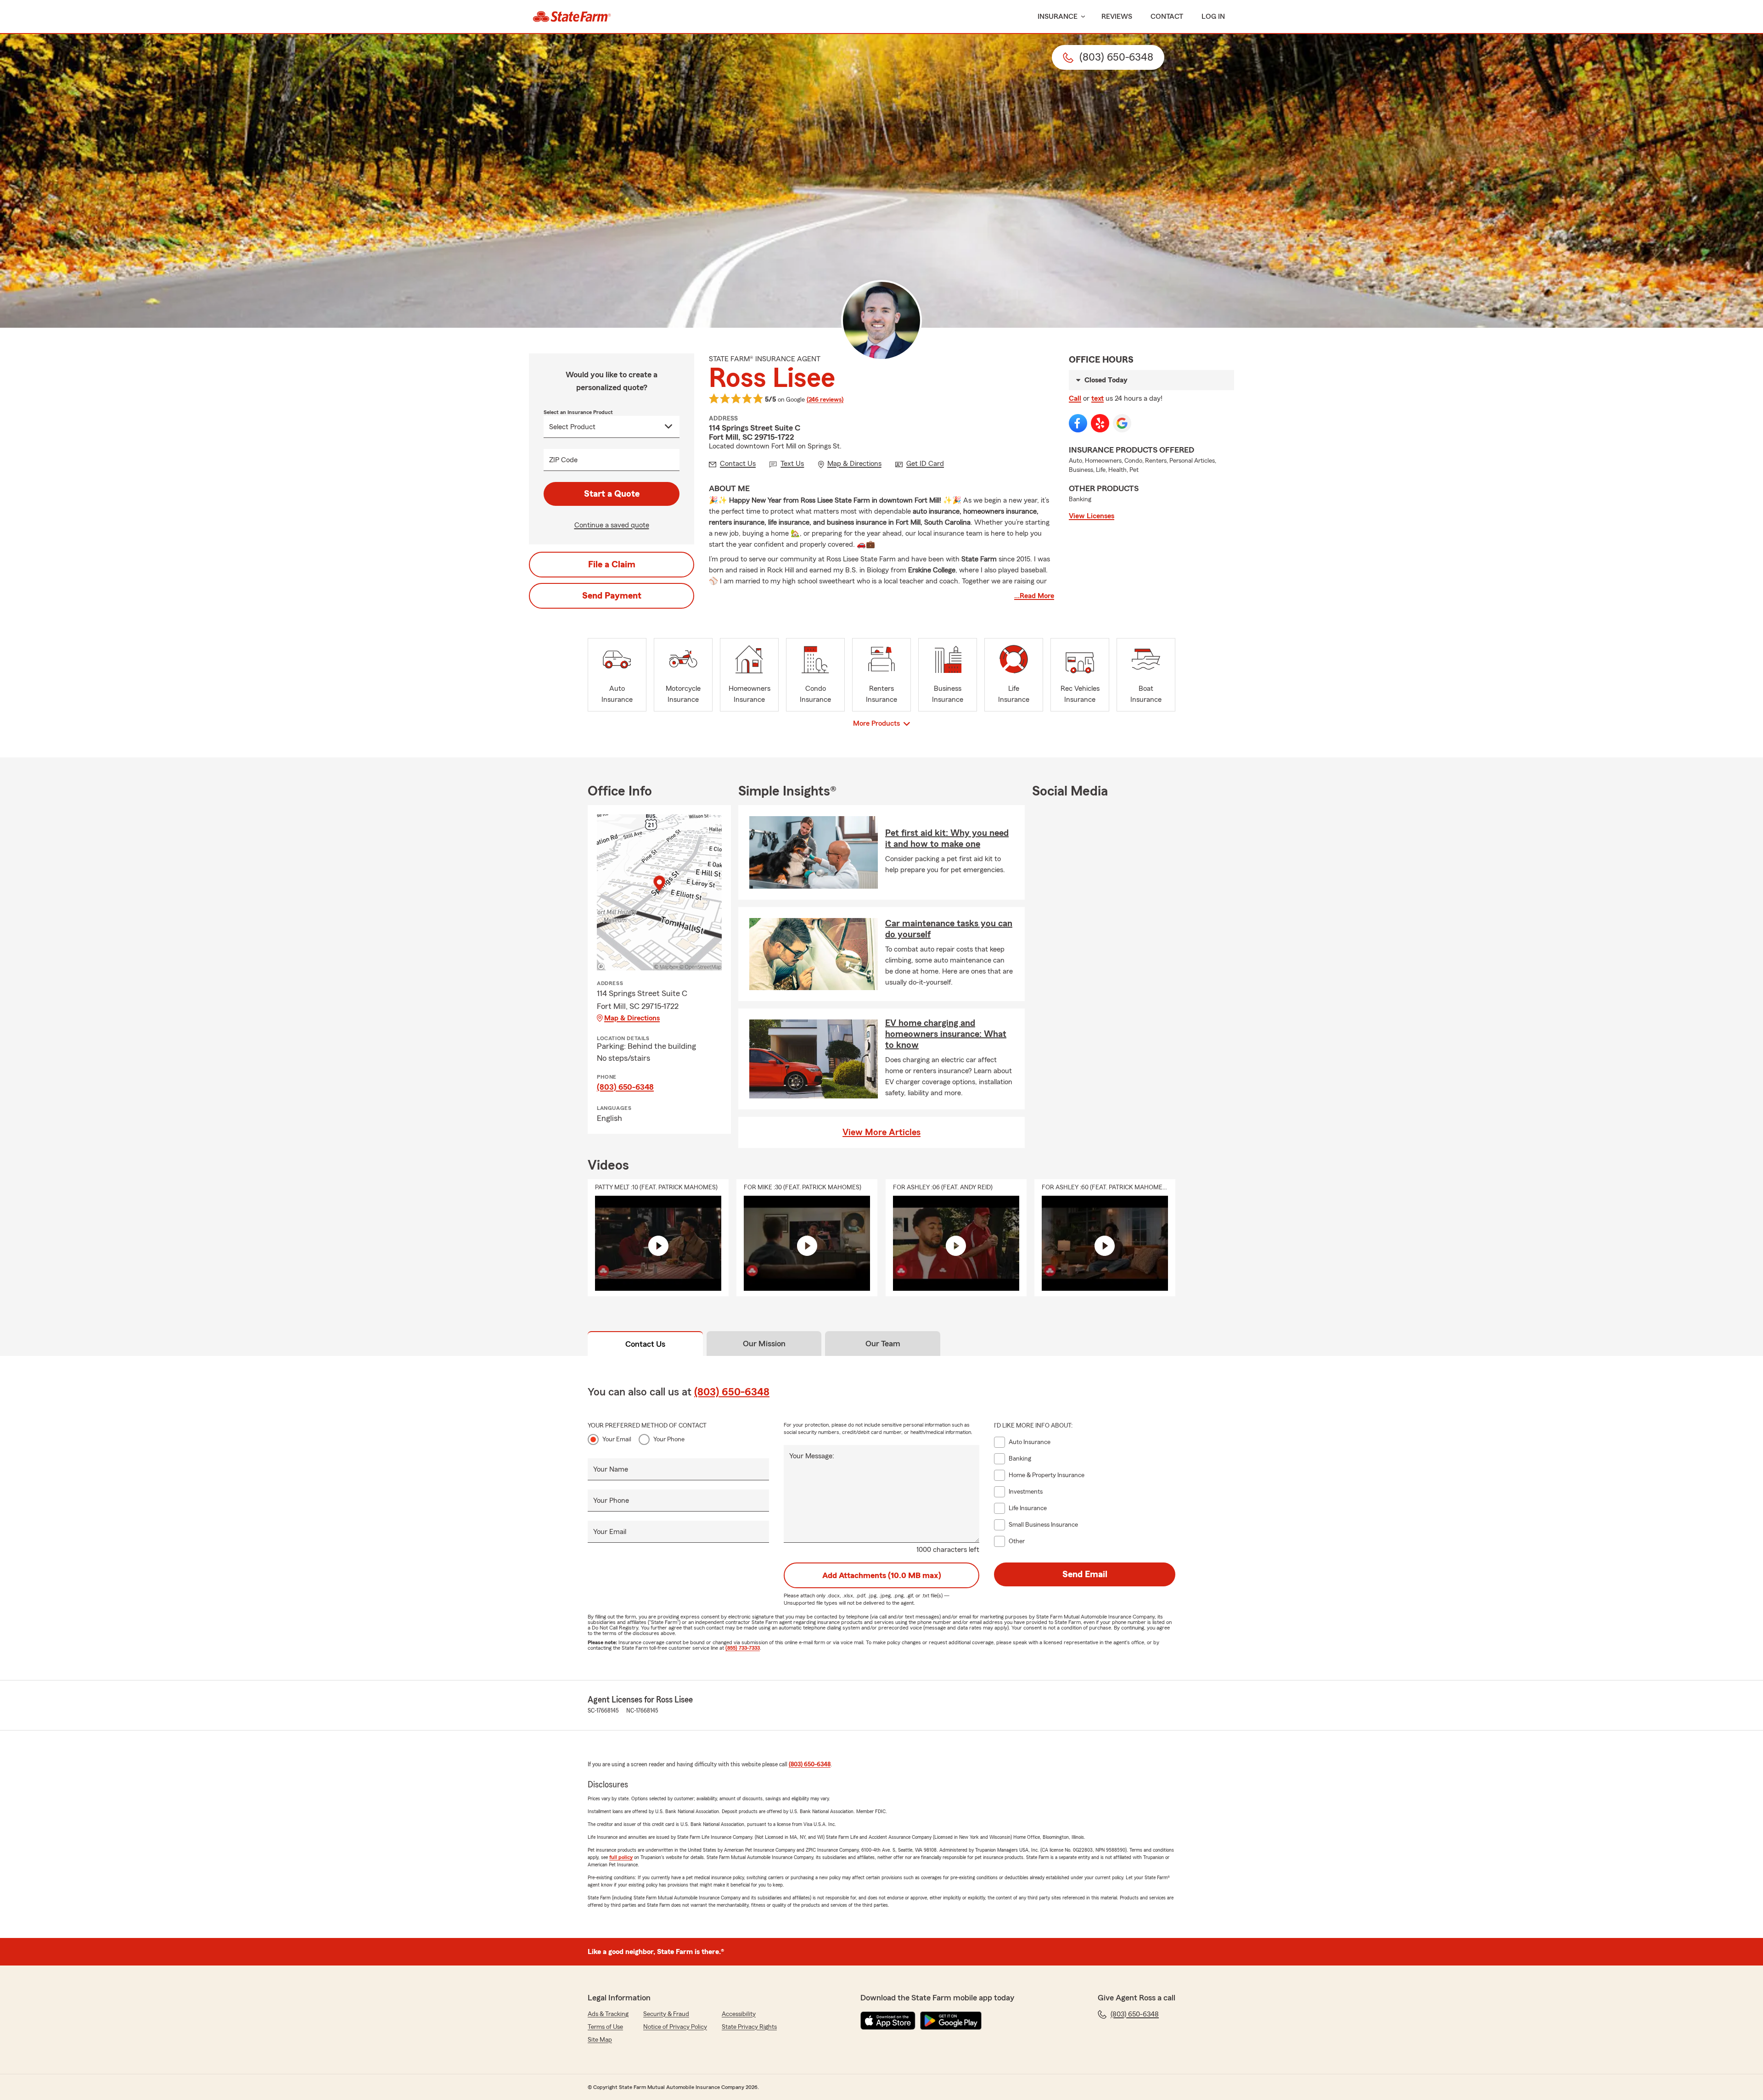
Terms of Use (605, 2027)
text (1098, 398)
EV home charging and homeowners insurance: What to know (946, 1034)
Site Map (600, 2040)
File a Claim (612, 565)
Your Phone (669, 1439)
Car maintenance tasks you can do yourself (949, 929)
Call (1075, 398)
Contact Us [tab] (645, 1344)
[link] (572, 17)
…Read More (1034, 596)
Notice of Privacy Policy (675, 2027)
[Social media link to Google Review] (1122, 423)
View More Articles (881, 1132)
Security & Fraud (666, 2014)
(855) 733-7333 (743, 1648)
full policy (621, 1857)
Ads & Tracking (608, 2014)
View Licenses (1092, 516)
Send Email (1085, 1574)
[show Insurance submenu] (1081, 17)
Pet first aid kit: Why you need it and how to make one (947, 839)
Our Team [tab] (883, 1344)
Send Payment (612, 596)
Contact (1167, 17)
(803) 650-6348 (625, 1087)
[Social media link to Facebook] (1078, 423)
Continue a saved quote (612, 525)
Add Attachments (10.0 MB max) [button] (882, 1575)
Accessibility (739, 2014)
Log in (1213, 17)
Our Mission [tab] (764, 1344)
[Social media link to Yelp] (1100, 423)
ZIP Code (563, 460)
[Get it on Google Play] (951, 2021)
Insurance (1058, 17)
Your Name (611, 1469)
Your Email (617, 1439)
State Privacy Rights (749, 2027)
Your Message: (812, 1456)
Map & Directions (632, 1018)
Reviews (1117, 17)
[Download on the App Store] (888, 2021)
